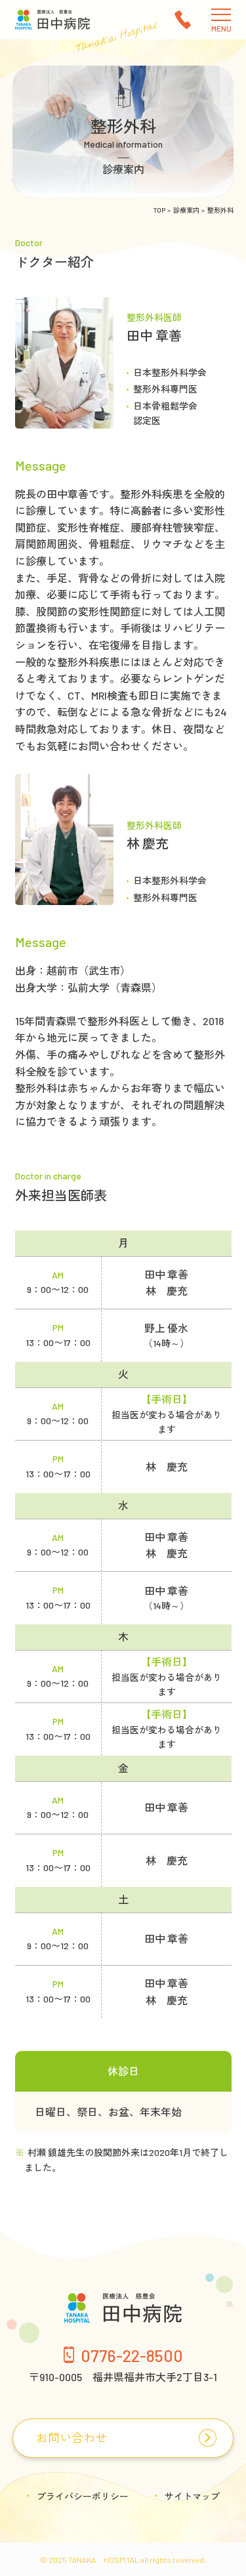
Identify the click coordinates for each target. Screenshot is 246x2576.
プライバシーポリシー (83, 2496)
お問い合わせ (72, 2438)
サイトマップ (192, 2496)
